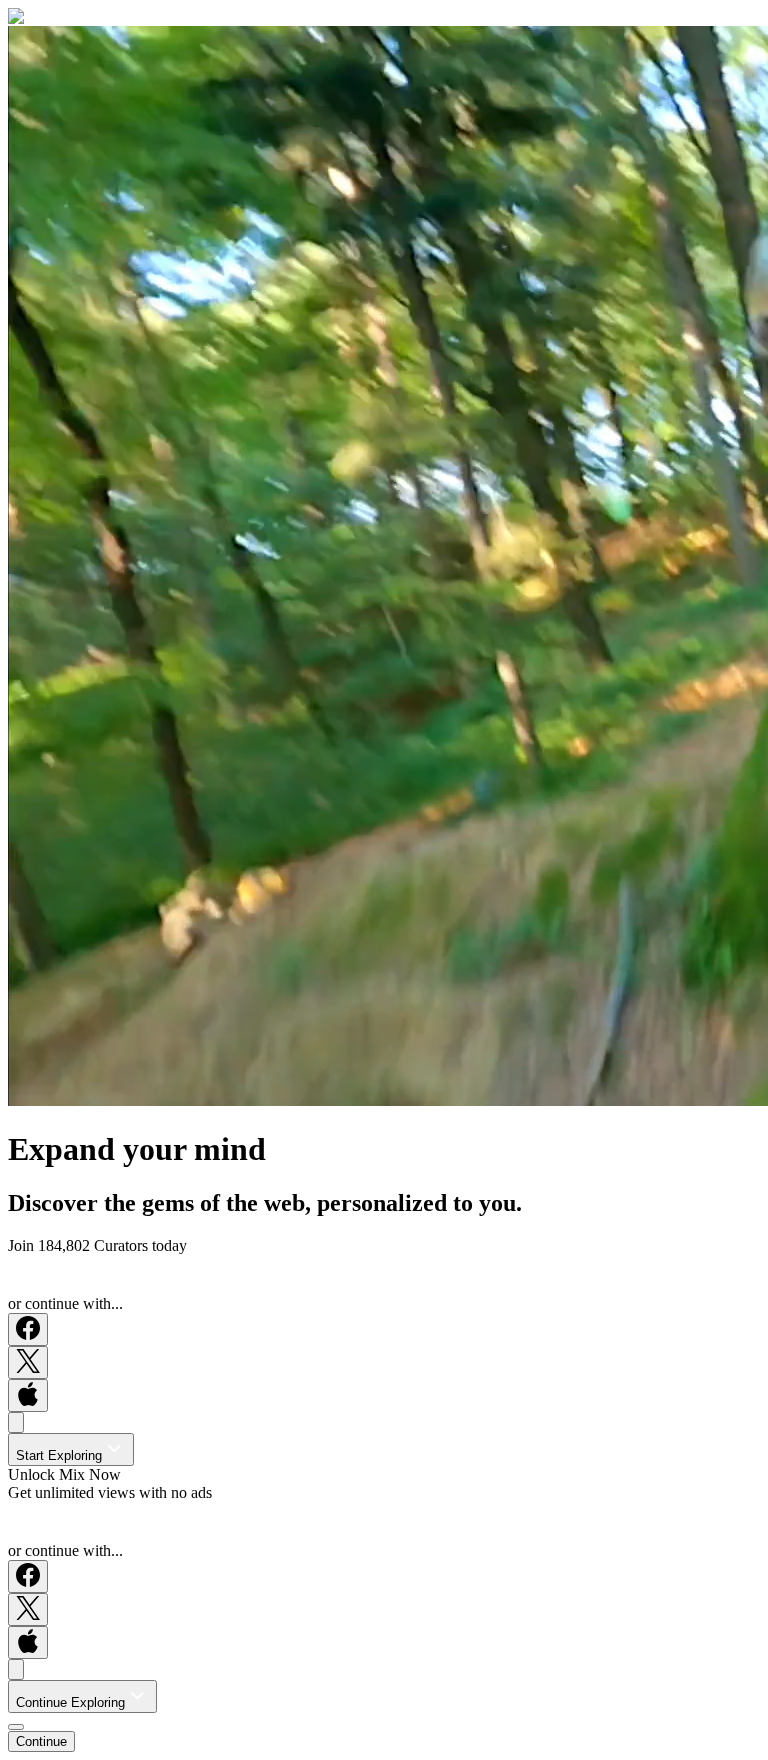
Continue (41, 1741)
